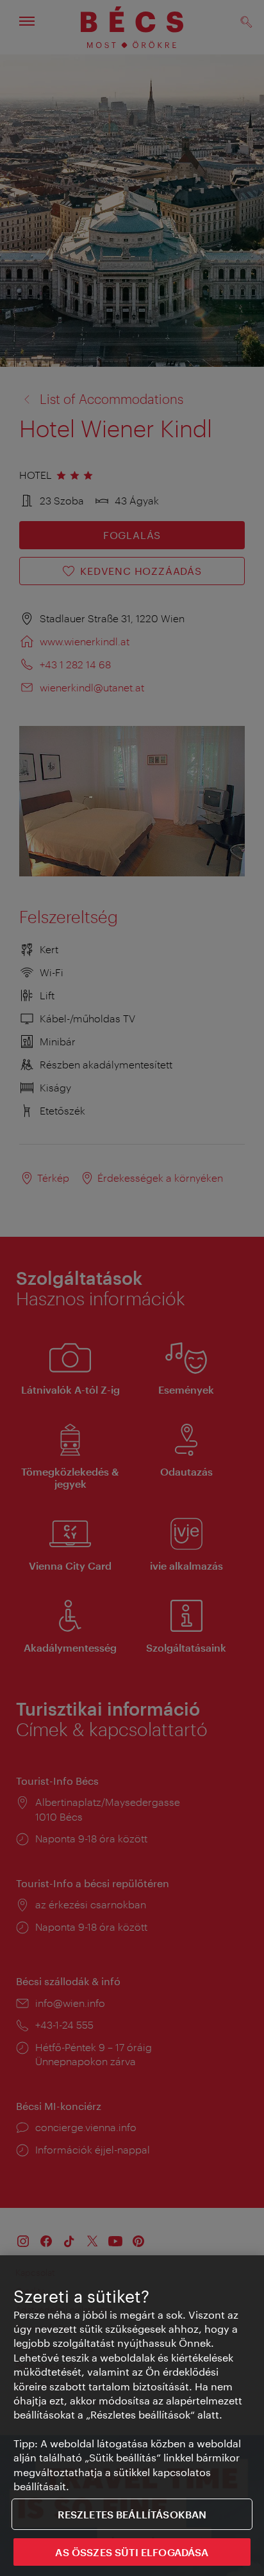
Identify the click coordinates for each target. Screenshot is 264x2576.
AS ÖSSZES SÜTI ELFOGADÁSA (132, 2552)
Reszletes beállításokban (132, 2514)
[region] (132, 2416)
